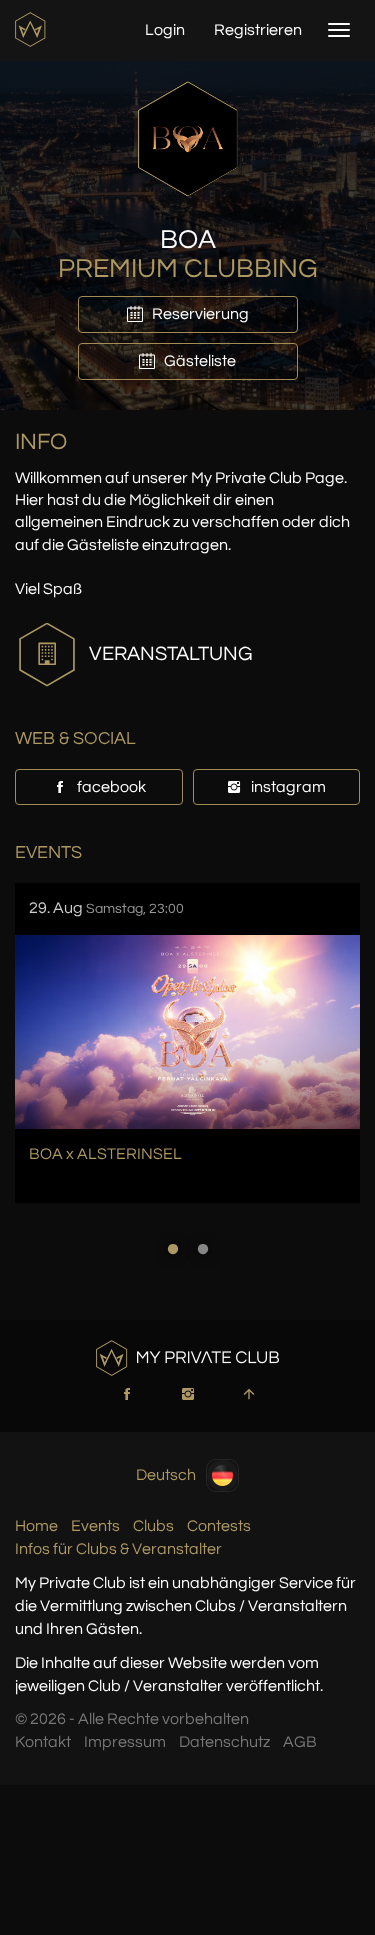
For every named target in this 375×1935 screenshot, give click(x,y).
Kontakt (43, 1742)
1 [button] (173, 1249)
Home (36, 1526)
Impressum (125, 1742)
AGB (300, 1742)
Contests (219, 1526)
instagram (287, 787)
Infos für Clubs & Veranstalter (118, 1549)
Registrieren (258, 30)
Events (95, 1526)
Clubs (153, 1526)
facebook (110, 787)
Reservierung (199, 314)
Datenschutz (224, 1742)
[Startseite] (32, 29)
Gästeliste (198, 361)
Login (165, 30)
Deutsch (166, 1475)
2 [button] (203, 1249)
